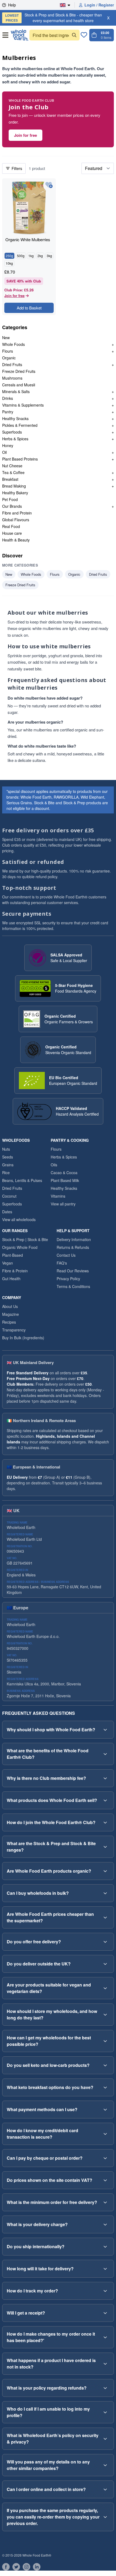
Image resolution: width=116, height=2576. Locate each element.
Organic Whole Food (20, 1247)
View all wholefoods (19, 1219)
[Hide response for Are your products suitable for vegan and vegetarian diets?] (105, 1988)
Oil (4, 452)
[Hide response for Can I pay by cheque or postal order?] (105, 2158)
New (6, 338)
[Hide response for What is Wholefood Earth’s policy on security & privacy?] (105, 2439)
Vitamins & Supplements (23, 405)
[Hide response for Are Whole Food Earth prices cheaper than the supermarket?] (105, 1917)
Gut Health (11, 1279)
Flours (8, 351)
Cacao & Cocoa (64, 1173)
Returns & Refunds (73, 1247)
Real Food (11, 526)
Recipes (9, 1322)
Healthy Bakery (15, 493)
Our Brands (12, 506)
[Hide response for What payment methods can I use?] (105, 2110)
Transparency (14, 1330)
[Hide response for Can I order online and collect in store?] (105, 2489)
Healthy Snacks (15, 418)
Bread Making (14, 486)
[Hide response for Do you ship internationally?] (105, 2247)
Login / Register (99, 5)
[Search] (74, 35)
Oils (54, 1165)
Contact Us (66, 1255)
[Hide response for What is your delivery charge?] (105, 2224)
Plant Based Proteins (20, 459)
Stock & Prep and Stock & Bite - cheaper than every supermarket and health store (54, 18)
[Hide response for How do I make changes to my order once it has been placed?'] (105, 2337)
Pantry (8, 412)
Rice (6, 1173)
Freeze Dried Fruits (19, 371)
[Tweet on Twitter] (16, 2567)
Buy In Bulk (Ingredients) (23, 1338)
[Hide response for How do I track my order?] (105, 2291)
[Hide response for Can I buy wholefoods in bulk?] (105, 1893)
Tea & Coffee (13, 472)
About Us (10, 1306)
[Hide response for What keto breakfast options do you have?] (105, 2087)
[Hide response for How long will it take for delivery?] (105, 2269)
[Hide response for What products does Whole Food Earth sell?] (105, 1800)
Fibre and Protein (17, 513)
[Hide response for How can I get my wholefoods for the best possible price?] (105, 2041)
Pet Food (10, 499)
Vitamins (58, 1196)
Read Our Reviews (73, 1271)
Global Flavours (16, 520)
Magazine (11, 1314)
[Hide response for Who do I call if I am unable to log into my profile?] (105, 2412)
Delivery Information (74, 1239)
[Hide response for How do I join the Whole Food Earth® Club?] (105, 1822)
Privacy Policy (68, 1279)
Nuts (6, 1149)
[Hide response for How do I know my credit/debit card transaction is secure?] (105, 2134)
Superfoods (12, 432)
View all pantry (63, 1204)
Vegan (8, 1263)
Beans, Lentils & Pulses (22, 1180)
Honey (8, 445)
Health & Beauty (16, 540)
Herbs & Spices (15, 439)
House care (12, 533)
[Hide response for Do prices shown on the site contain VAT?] (105, 2180)
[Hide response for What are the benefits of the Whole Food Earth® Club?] (105, 1754)
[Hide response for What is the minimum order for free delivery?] (105, 2202)
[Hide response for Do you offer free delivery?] (105, 1942)
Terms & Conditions (73, 1286)
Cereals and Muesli (19, 385)
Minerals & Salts (16, 391)
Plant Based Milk (65, 1180)
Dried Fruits (12, 364)
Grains (8, 1165)
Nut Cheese (12, 466)
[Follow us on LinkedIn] (37, 2567)
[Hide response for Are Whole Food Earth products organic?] (105, 1871)
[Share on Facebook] (6, 2567)
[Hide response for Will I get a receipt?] (105, 2313)
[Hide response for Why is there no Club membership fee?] (105, 1778)
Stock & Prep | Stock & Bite (25, 1239)
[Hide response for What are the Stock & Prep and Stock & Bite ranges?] (105, 1847)
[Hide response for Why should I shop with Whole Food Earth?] (105, 1730)
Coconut (9, 1196)
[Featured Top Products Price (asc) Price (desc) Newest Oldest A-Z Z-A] (98, 168)
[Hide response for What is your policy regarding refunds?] (105, 2388)
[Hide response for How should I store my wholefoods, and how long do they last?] (105, 2015)
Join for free (25, 135)
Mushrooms (12, 378)
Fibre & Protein (15, 1271)
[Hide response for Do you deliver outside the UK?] (105, 1964)
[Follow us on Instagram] (26, 2567)
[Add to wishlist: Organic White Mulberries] (49, 185)
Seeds (8, 1157)
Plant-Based (13, 1255)
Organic (9, 358)
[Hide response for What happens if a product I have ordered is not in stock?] (105, 2364)
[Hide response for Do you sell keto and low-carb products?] (105, 2065)
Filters (17, 168)
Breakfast (10, 479)
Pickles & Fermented (20, 425)
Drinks (8, 398)
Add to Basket (29, 308)
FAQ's (62, 1263)
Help (12, 5)
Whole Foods (13, 344)
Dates (7, 1212)
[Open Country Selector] (67, 5)
